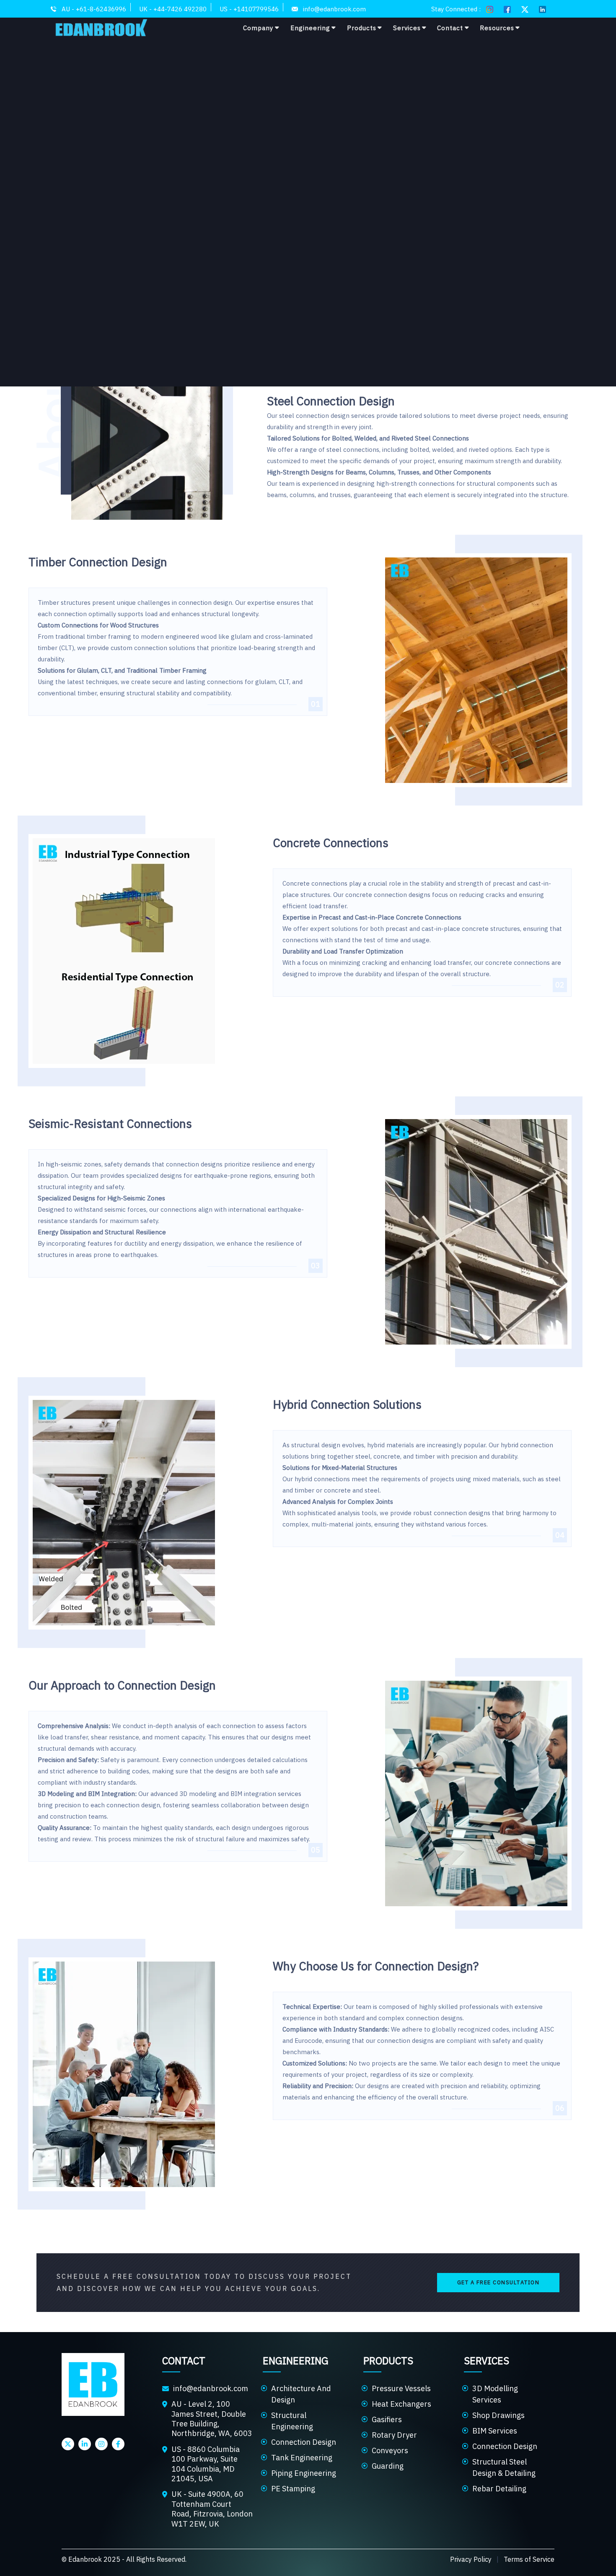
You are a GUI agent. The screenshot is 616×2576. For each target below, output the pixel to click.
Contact (450, 28)
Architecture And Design (301, 2394)
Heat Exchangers (401, 2404)
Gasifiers (387, 2419)
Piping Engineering (304, 2473)
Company (258, 28)
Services (407, 28)
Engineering (310, 28)
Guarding (388, 2466)
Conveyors (390, 2450)
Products (362, 28)
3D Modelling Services (495, 2394)
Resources (497, 28)
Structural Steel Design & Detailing (504, 2467)
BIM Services (495, 2431)
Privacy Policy (471, 2559)
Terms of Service (529, 2559)
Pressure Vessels (401, 2388)
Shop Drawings (498, 2415)
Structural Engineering (292, 2421)
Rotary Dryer (394, 2435)
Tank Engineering (302, 2458)
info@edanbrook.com (211, 2388)
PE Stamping (293, 2489)
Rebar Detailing (499, 2489)
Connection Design (304, 2442)
